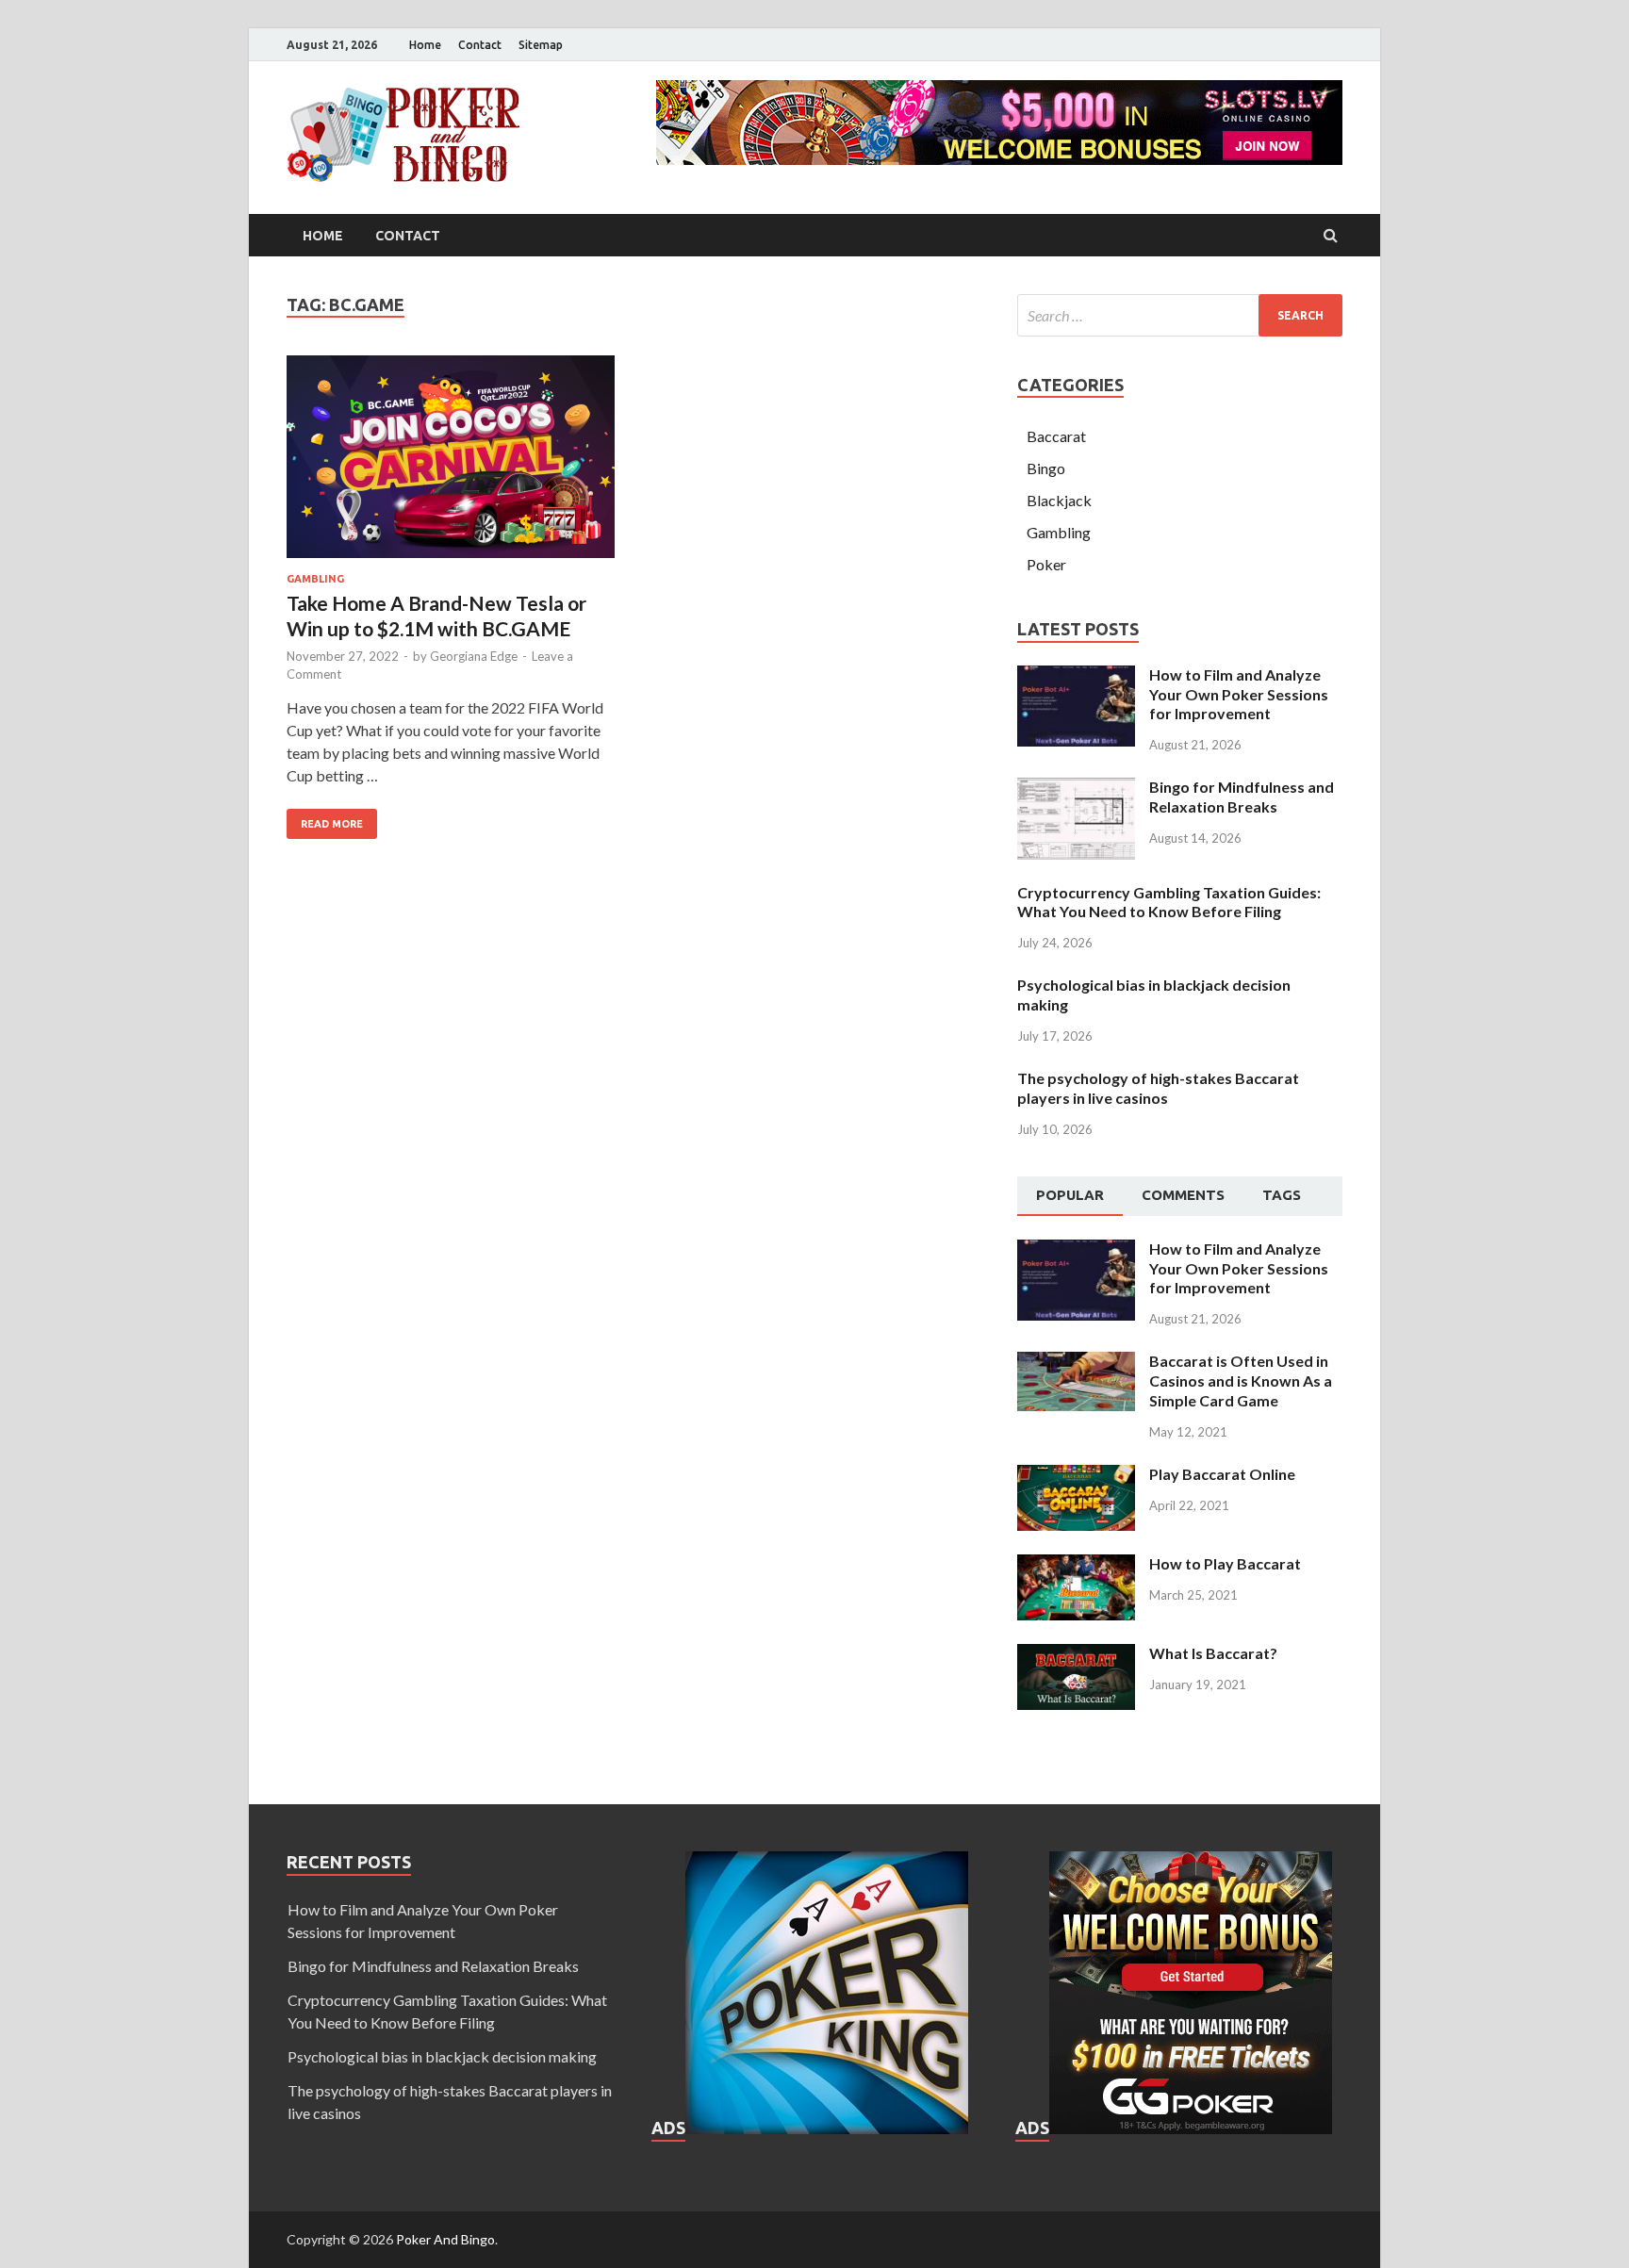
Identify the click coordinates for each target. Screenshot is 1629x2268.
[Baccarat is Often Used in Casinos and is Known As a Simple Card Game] (1076, 1363)
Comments (1183, 1195)
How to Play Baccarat (1225, 1563)
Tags (1282, 1195)
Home (425, 45)
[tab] (1070, 1196)
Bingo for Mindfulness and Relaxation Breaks (1242, 797)
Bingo (1046, 468)
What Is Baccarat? (1213, 1653)
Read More (332, 824)
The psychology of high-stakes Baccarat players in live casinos (1158, 1088)
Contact (480, 45)
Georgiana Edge (474, 656)
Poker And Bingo (445, 2239)
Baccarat (1056, 436)
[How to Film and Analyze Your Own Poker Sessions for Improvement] (1076, 676)
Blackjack (1059, 500)
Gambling (315, 579)
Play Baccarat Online (1222, 1474)
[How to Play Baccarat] (1076, 1565)
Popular (1070, 1195)
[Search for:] (1180, 315)
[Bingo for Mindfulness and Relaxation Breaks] (1076, 789)
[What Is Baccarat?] (1076, 1655)
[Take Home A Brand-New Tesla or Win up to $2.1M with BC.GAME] (451, 464)
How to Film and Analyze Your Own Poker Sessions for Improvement (1239, 694)
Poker (1046, 564)
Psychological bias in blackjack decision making (442, 2056)
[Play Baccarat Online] (1076, 1476)
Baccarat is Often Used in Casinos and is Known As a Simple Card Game (1241, 1381)
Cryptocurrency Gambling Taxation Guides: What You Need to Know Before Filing (1169, 902)
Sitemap (541, 45)
